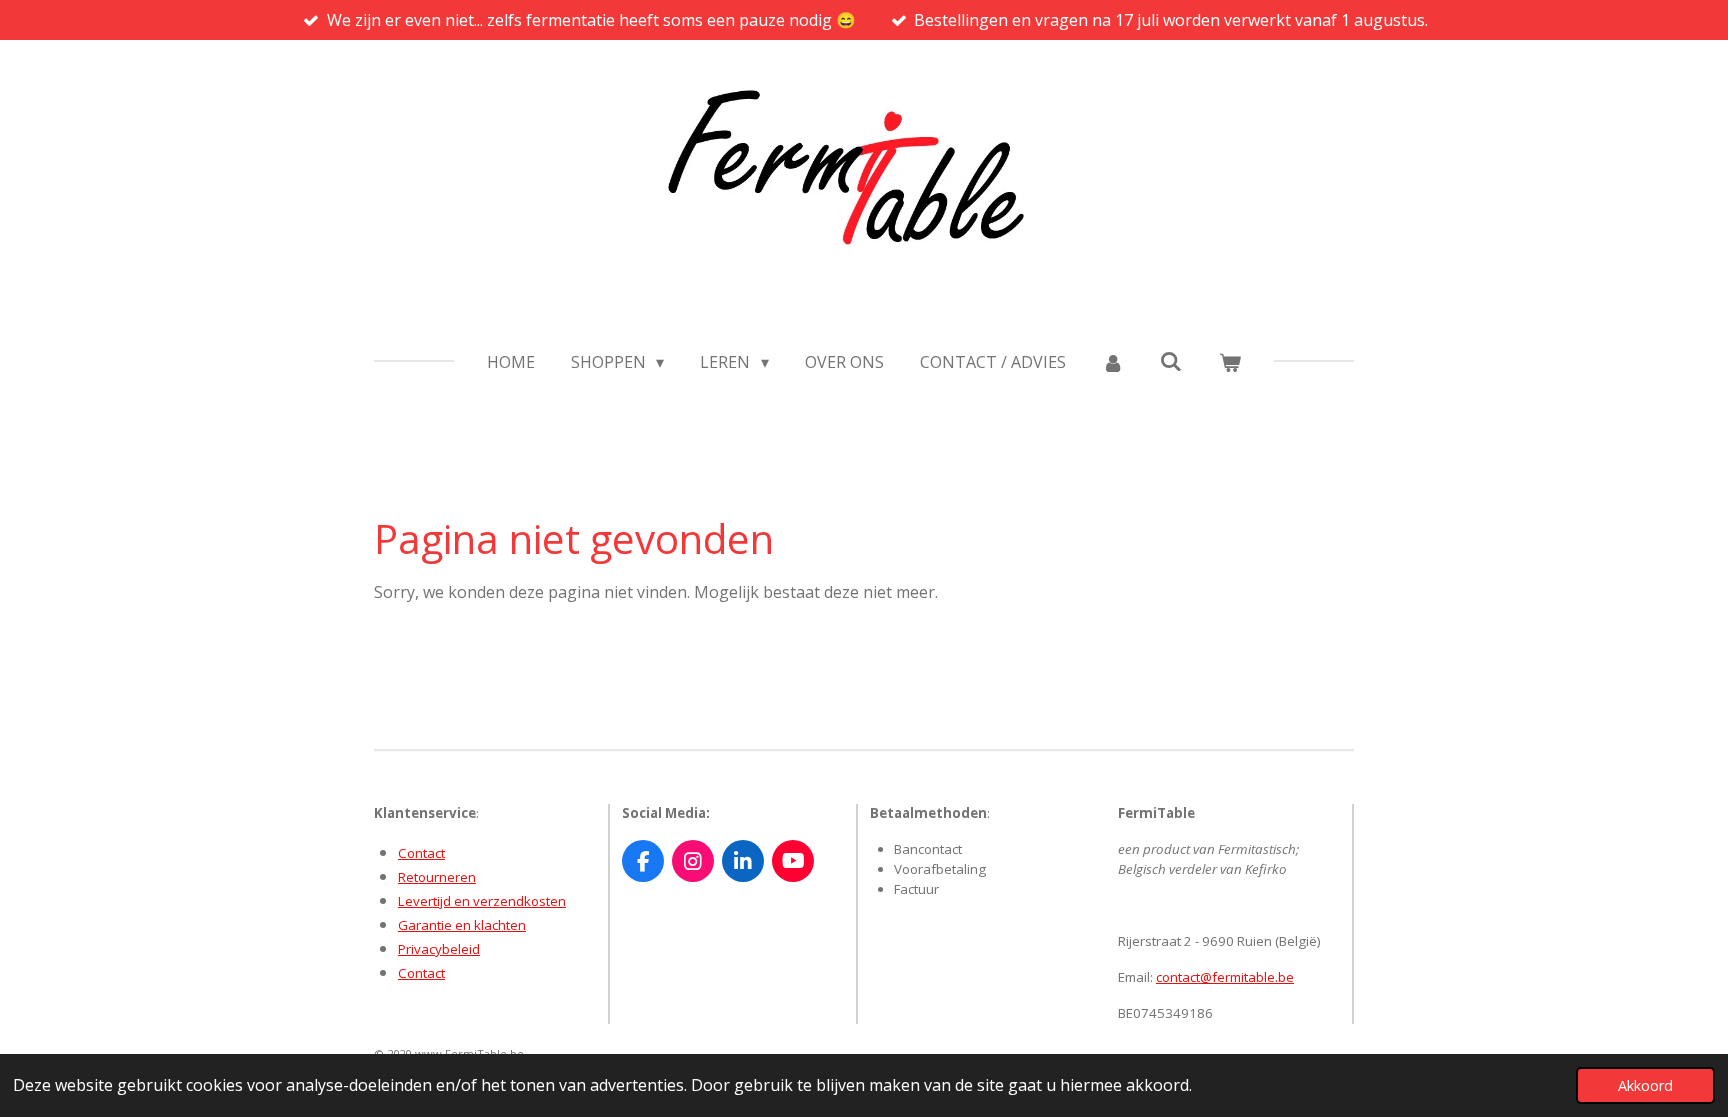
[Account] (1113, 362)
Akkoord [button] (1645, 1085)
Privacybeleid (439, 949)
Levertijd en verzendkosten (482, 901)
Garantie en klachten (462, 925)
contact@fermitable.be (1225, 977)
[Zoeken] (1171, 361)
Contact (421, 853)
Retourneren (437, 877)
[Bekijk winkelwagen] (1230, 362)
